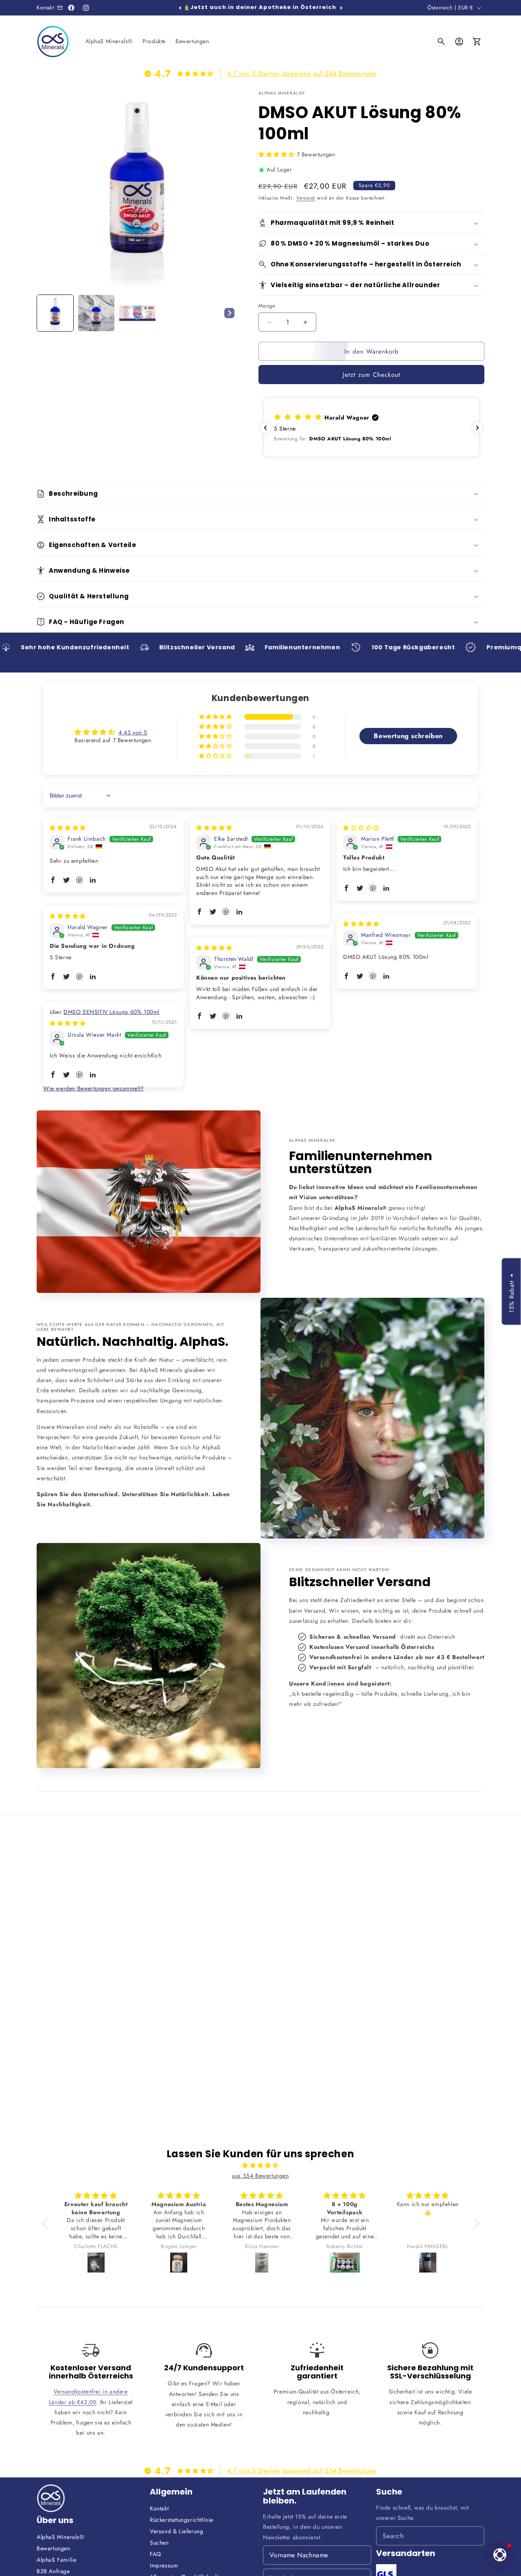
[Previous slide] (46, 313)
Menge (267, 306)
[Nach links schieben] (180, 8)
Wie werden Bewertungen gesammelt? (94, 1088)
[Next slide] (229, 313)
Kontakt (159, 2508)
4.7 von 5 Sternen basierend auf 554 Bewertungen (302, 74)
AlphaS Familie (56, 2560)
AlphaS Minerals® (60, 2537)
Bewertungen (54, 2548)
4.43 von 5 (133, 732)
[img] (68, 828)
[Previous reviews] (265, 428)
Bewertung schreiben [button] (408, 736)
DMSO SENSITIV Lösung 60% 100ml (112, 1012)
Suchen (159, 2543)
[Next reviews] (477, 428)
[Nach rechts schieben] (341, 8)
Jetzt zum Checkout (372, 375)
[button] (441, 42)
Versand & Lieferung (176, 2531)
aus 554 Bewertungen (260, 2176)
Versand (306, 198)
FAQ (155, 2554)
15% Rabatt (511, 1297)
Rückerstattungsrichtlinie (182, 2520)
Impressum (164, 2565)
